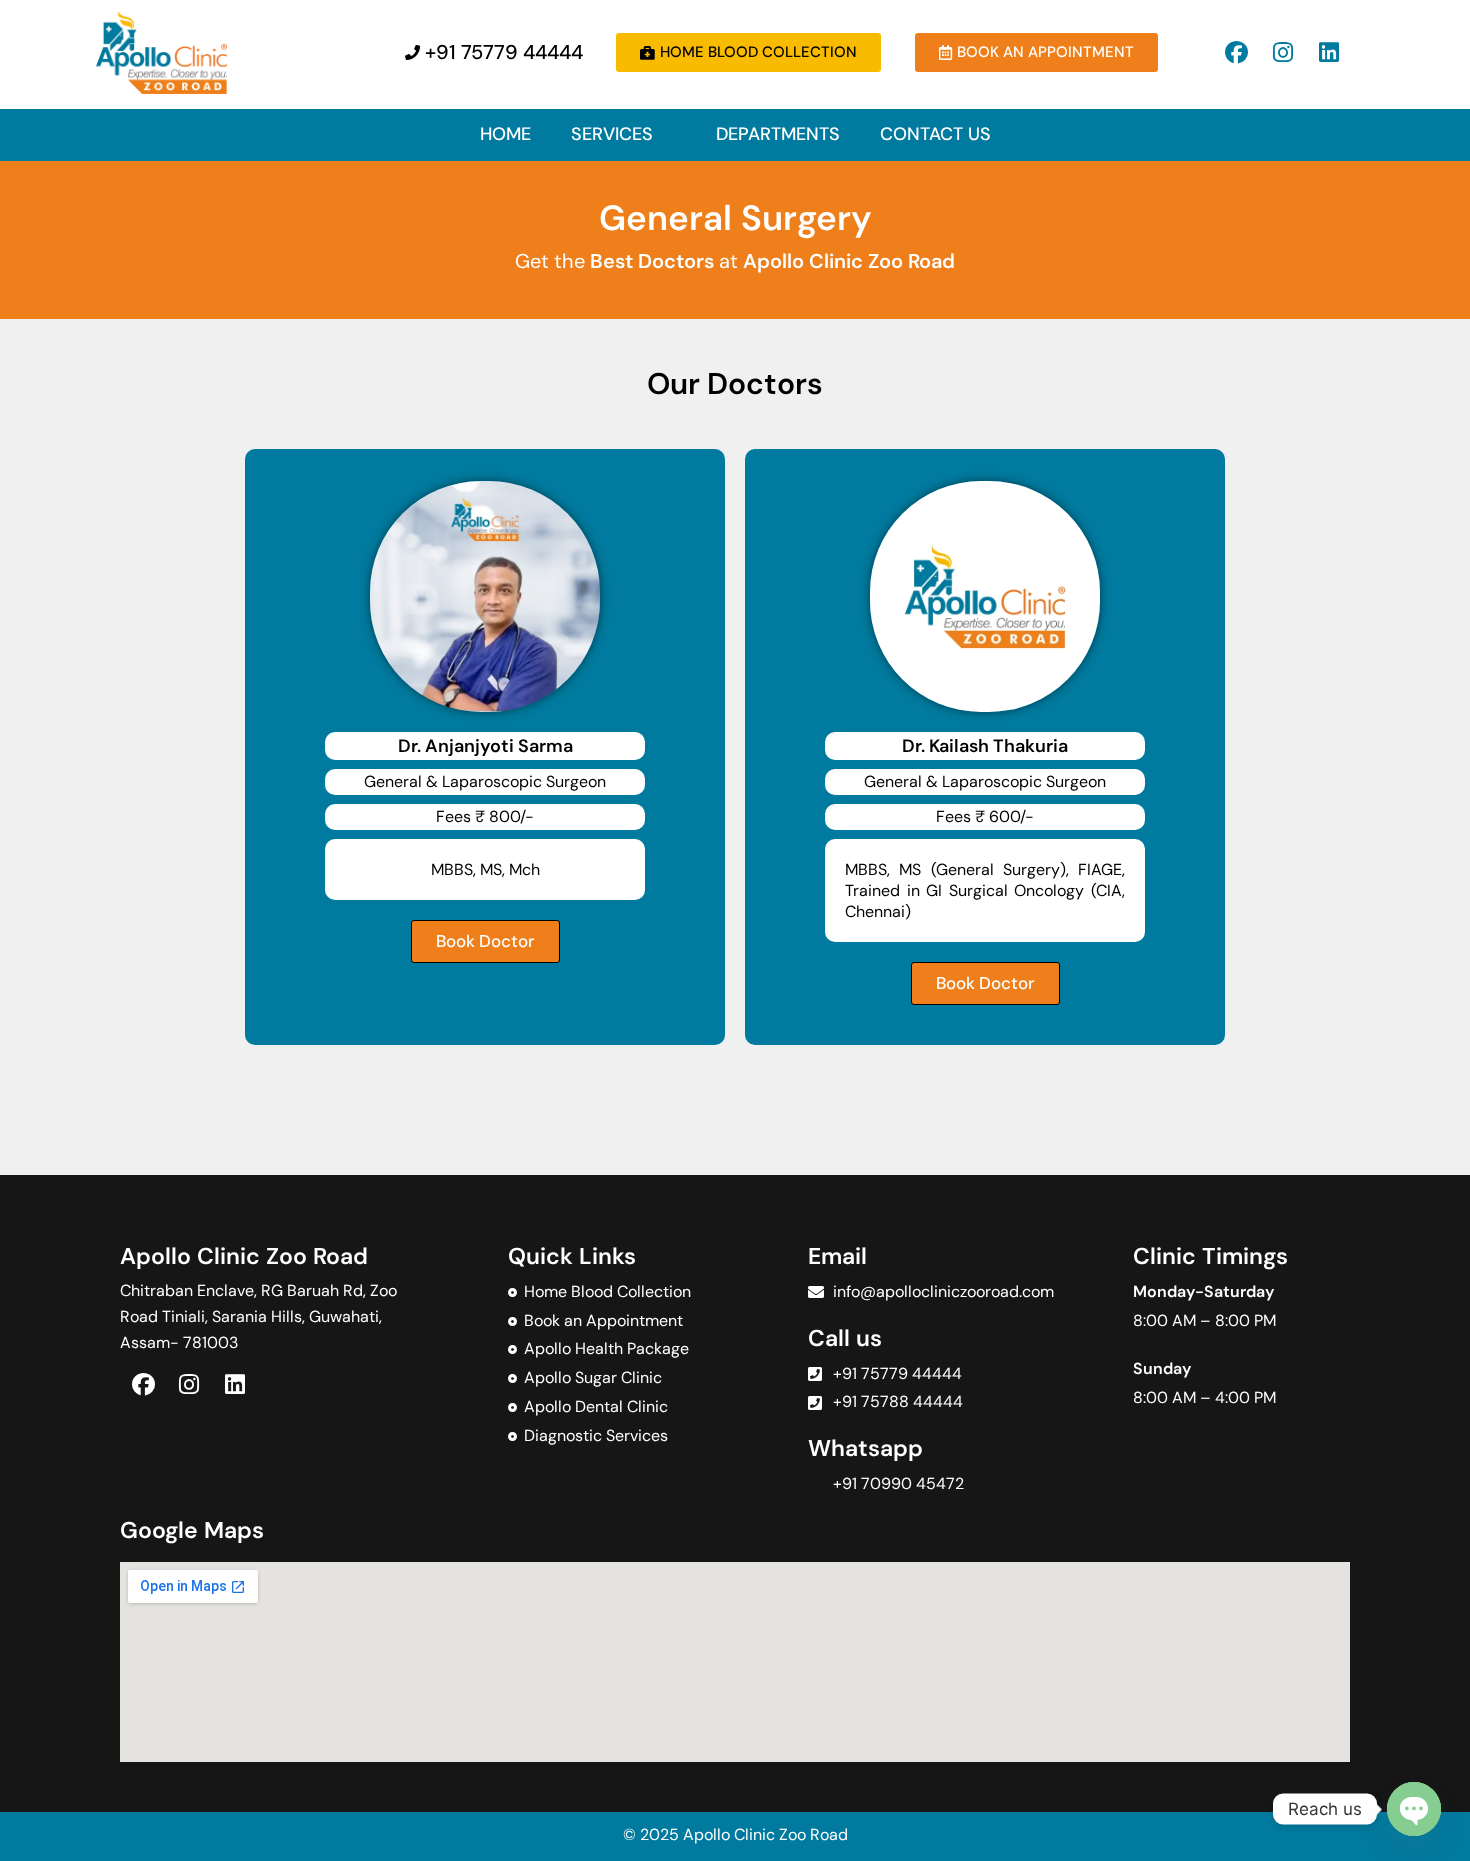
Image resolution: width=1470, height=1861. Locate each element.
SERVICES (612, 134)
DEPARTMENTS (778, 134)
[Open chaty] (1414, 1809)
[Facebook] (1237, 52)
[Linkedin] (1329, 52)
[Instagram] (1283, 52)
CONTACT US (935, 134)
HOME (505, 134)
